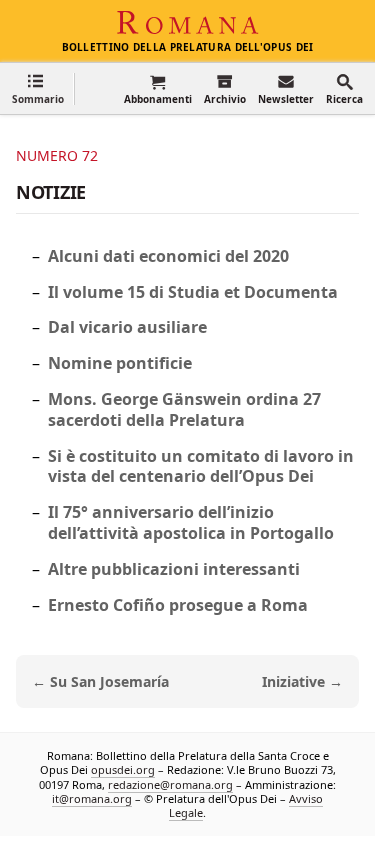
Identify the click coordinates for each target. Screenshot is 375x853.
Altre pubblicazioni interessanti (174, 569)
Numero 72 (57, 155)
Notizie (51, 192)
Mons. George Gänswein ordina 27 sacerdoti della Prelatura (184, 409)
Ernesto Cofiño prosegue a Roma (178, 605)
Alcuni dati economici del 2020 (168, 256)
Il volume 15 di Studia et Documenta (193, 292)
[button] (38, 88)
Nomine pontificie (120, 363)
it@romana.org (92, 798)
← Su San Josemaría (100, 681)
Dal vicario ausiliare (127, 327)
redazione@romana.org (170, 784)
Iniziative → (302, 681)
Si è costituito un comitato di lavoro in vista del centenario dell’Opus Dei (201, 466)
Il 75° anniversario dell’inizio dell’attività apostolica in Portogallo (191, 522)
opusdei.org (123, 769)
